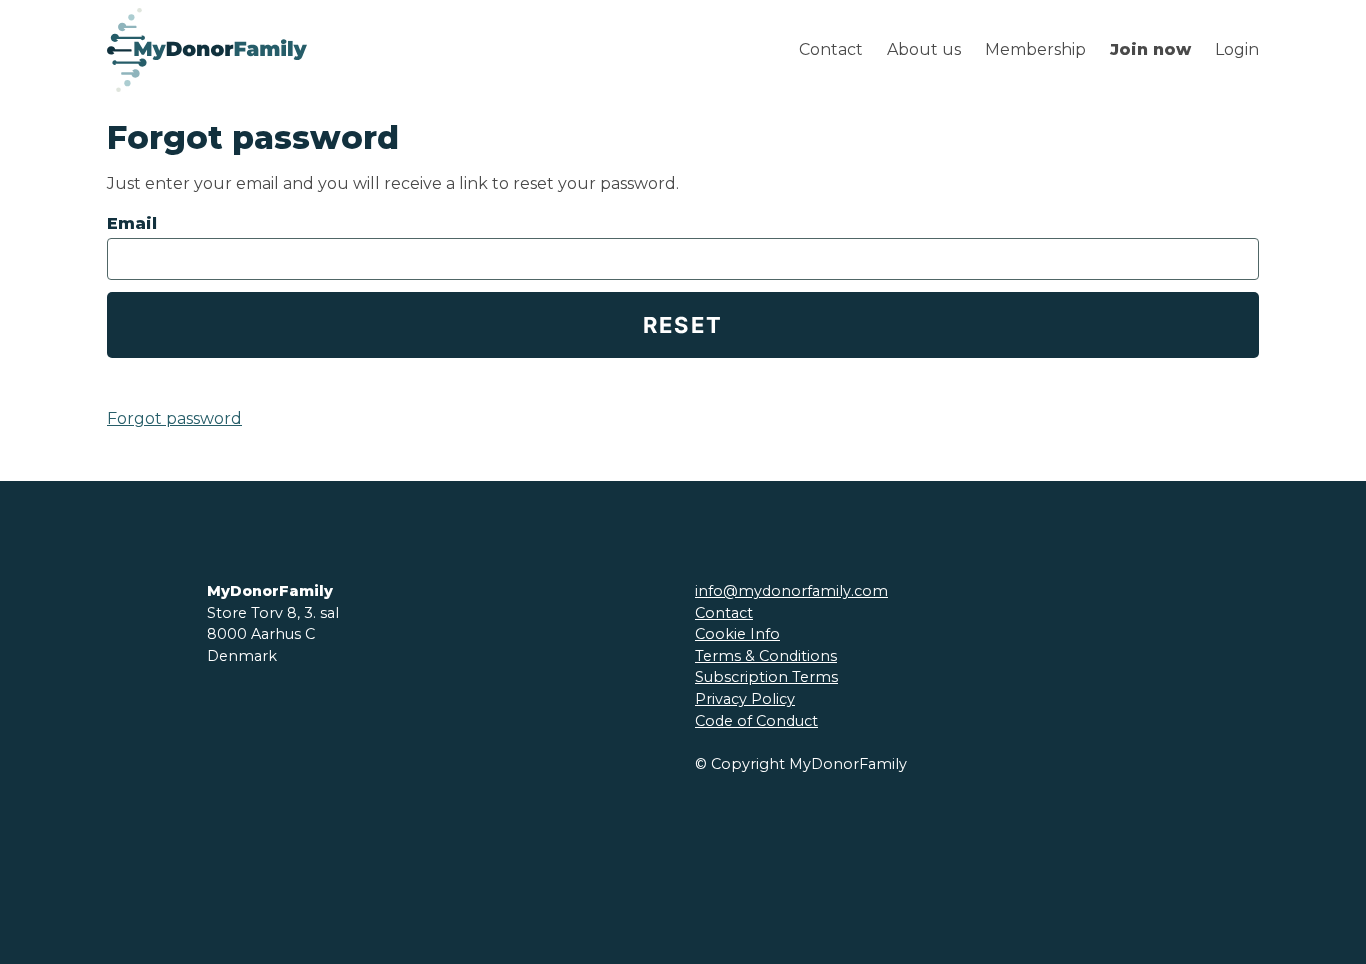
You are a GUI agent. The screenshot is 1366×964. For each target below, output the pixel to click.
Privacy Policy (745, 699)
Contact (831, 49)
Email (132, 223)
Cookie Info (737, 634)
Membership (1035, 49)
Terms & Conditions (766, 656)
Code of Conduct (756, 721)
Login (1237, 49)
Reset (683, 325)
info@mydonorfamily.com (791, 591)
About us (924, 49)
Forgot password (174, 418)
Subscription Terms (766, 677)
